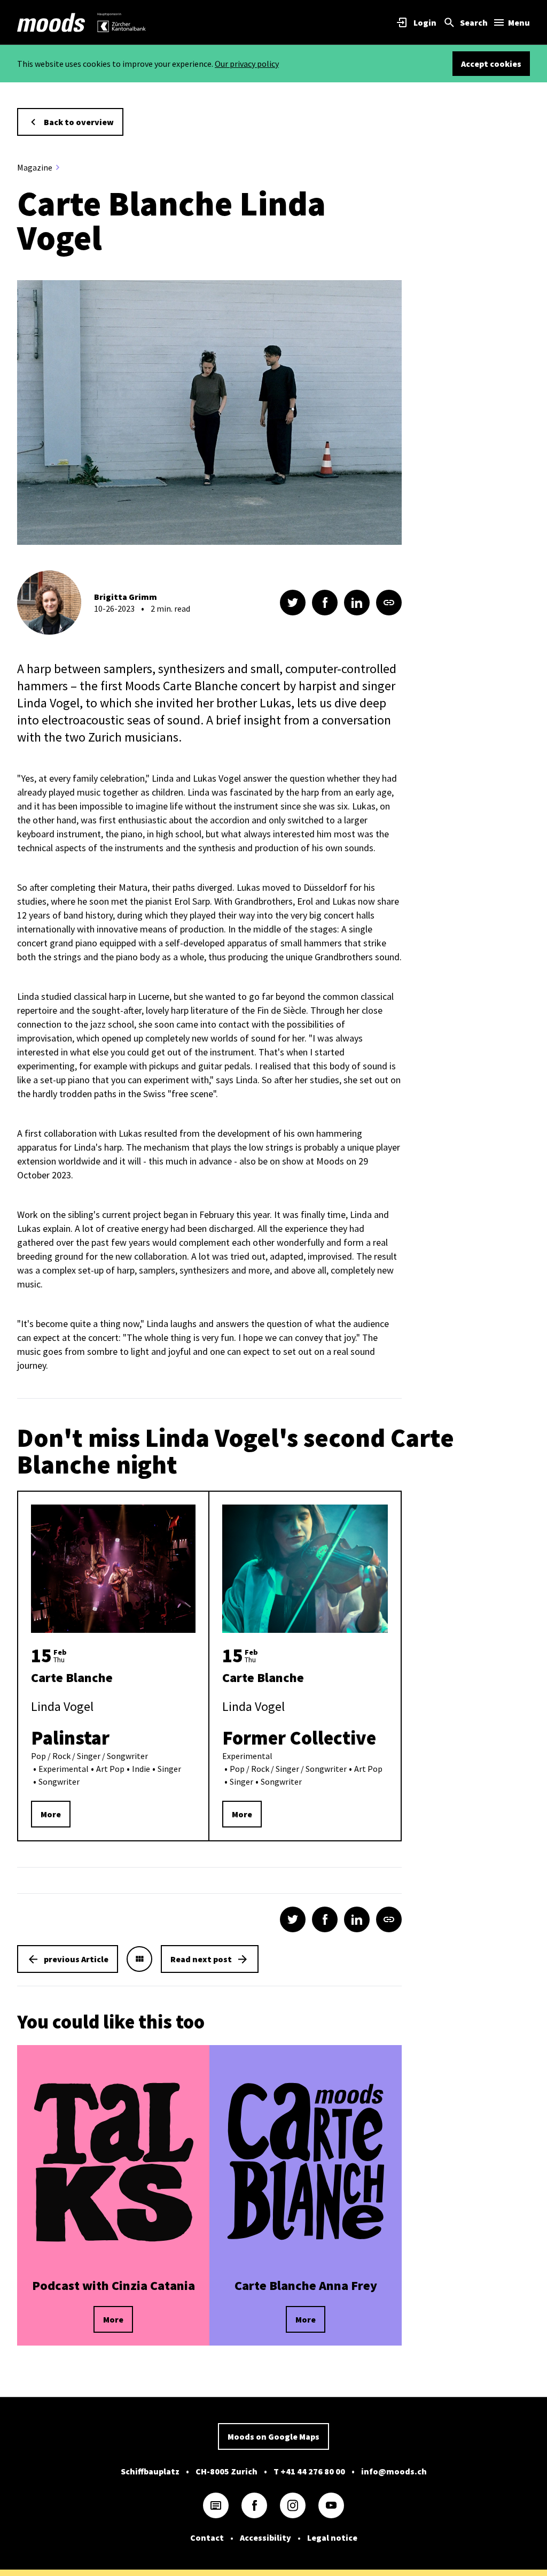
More (113, 2319)
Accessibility (265, 2538)
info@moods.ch (394, 2471)
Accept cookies (491, 64)
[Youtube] (331, 2505)
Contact (207, 2538)
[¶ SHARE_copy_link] (389, 603)
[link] (51, 22)
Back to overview (79, 122)
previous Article (76, 1959)
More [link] (51, 1814)
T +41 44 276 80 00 (309, 2471)
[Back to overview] (139, 1959)
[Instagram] (293, 2505)
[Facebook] (254, 2505)
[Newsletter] (216, 2505)
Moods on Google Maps (273, 2436)
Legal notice (332, 2538)
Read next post (201, 1959)
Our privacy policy (247, 64)
